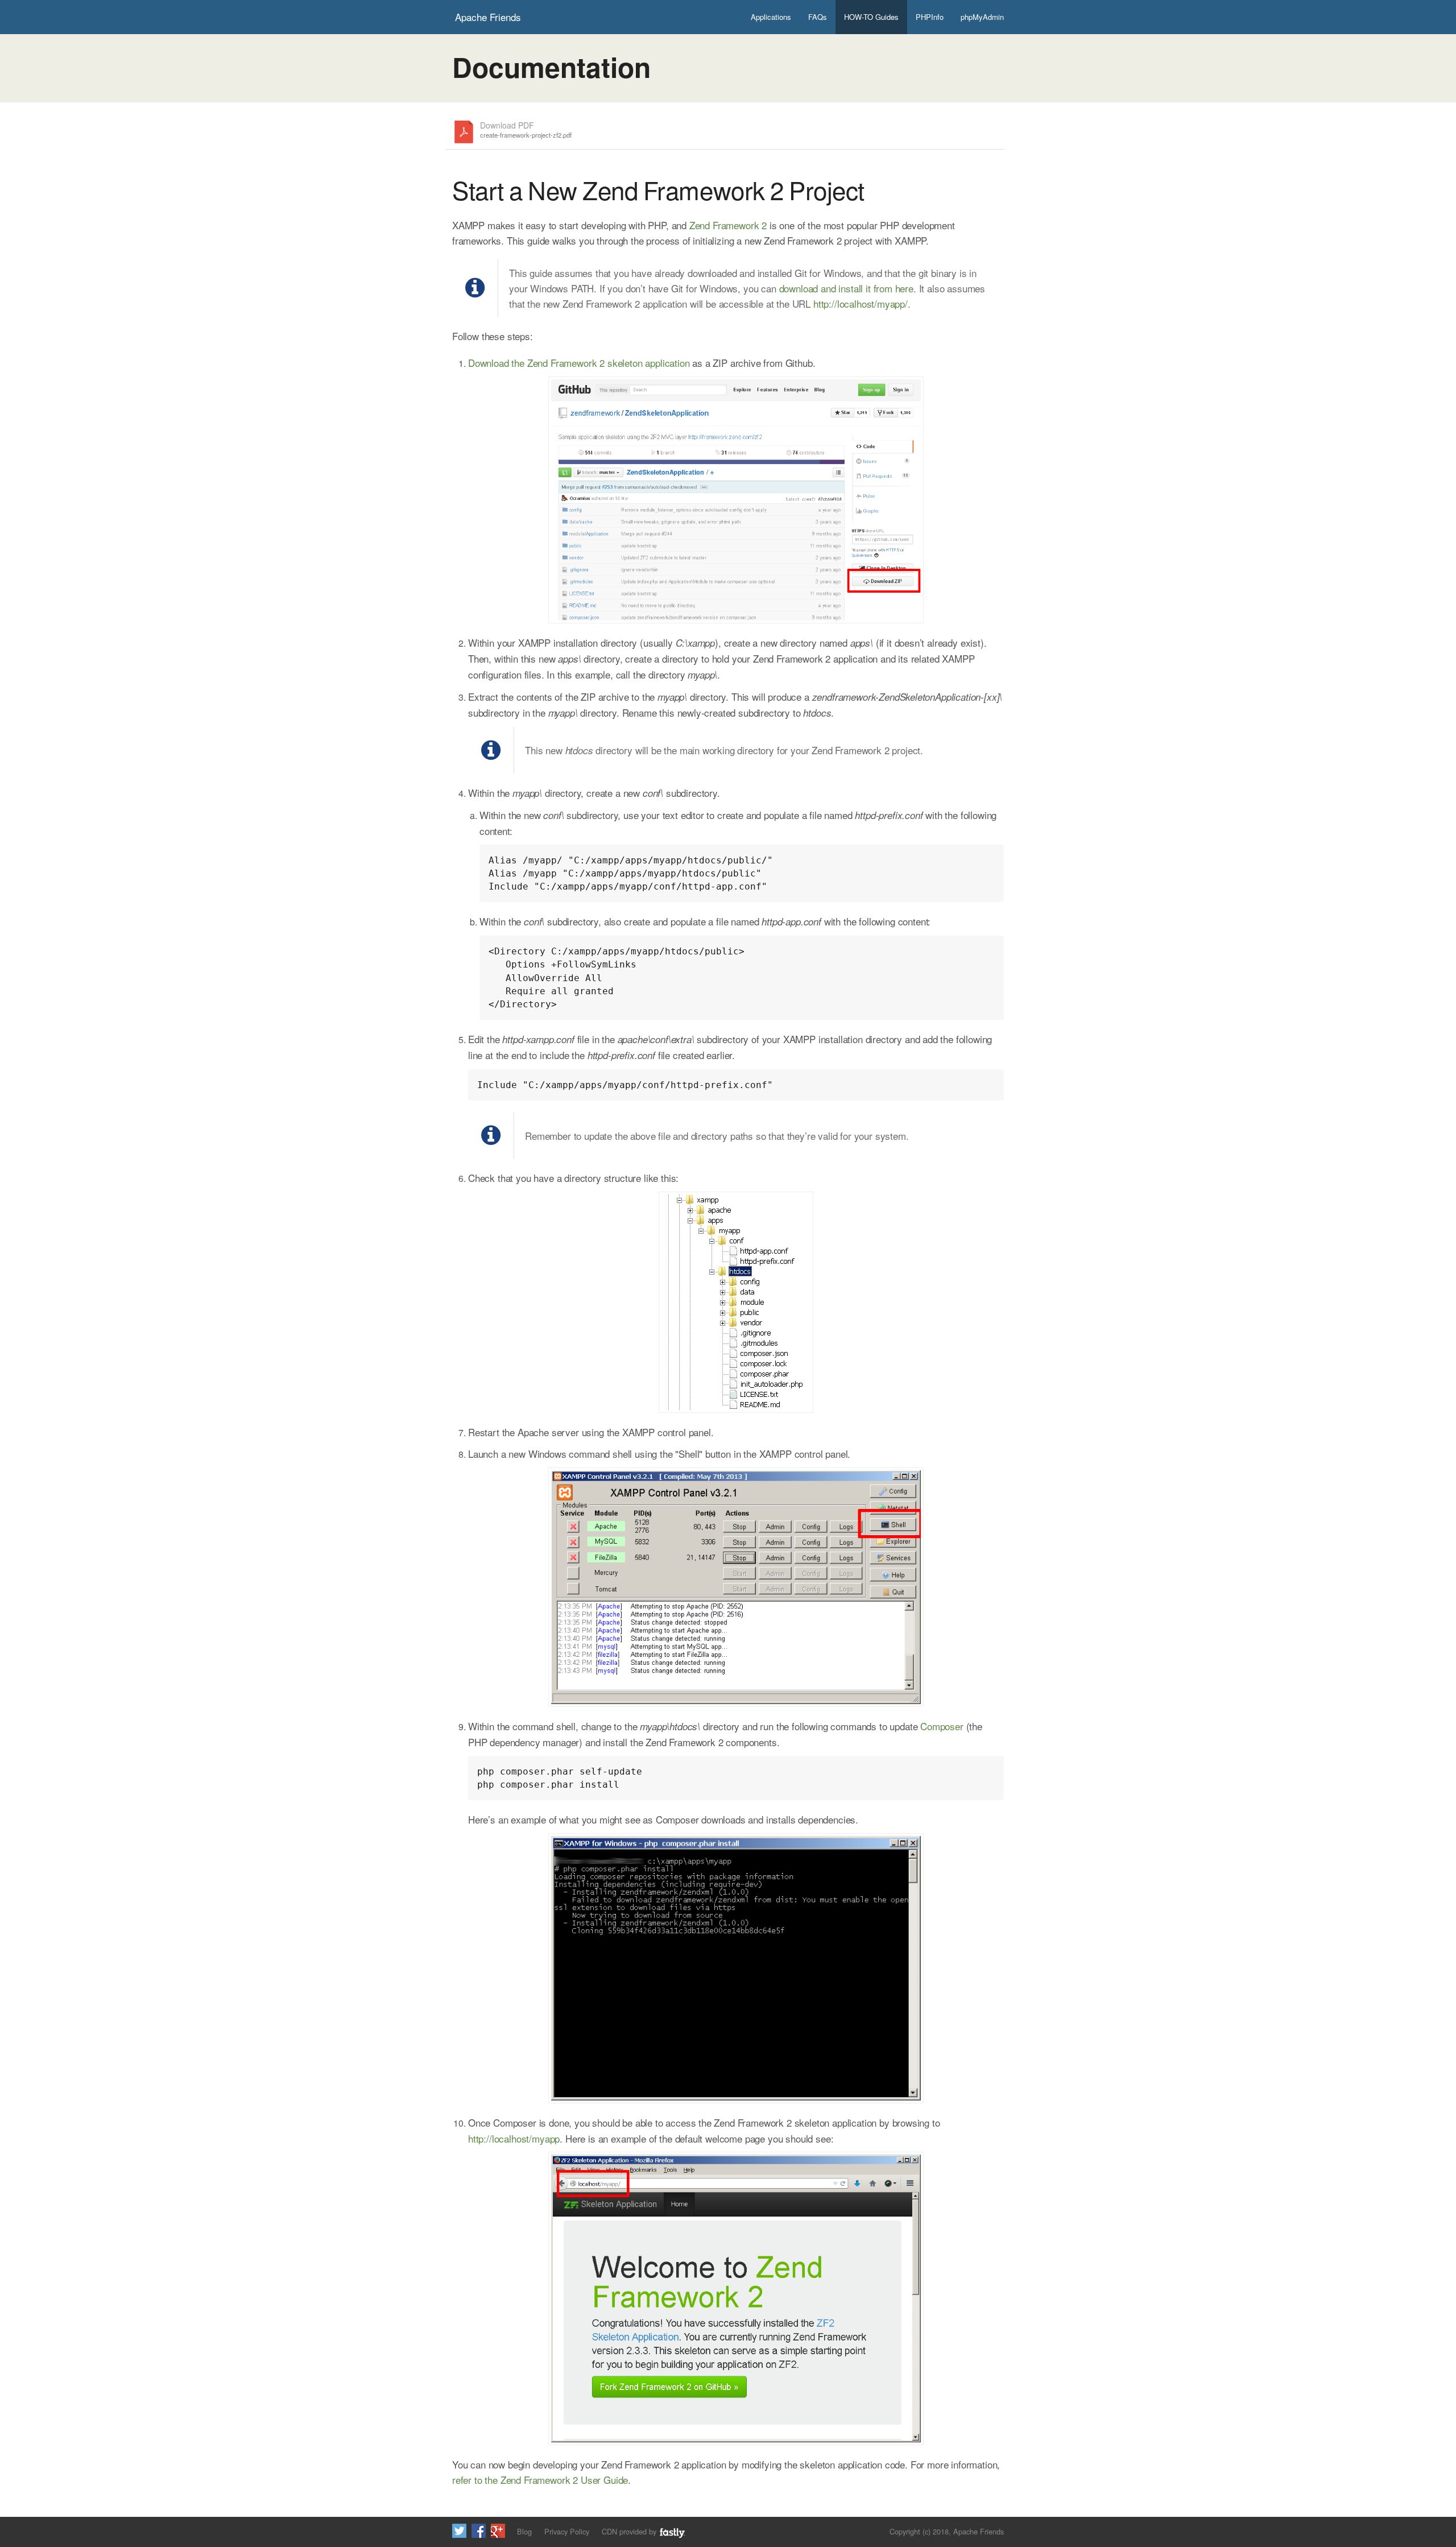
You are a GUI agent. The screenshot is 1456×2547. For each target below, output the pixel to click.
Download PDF (526, 130)
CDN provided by (630, 2531)
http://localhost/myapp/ (861, 303)
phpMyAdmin (982, 17)
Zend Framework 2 (728, 225)
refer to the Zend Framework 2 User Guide (540, 2480)
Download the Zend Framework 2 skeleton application (579, 363)
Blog (524, 2531)
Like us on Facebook (479, 2531)
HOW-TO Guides (871, 17)
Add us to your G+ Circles (498, 2531)
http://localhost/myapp (514, 2138)
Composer (942, 1726)
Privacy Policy (567, 2531)
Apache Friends (488, 17)
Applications (771, 17)
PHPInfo (930, 17)
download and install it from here (846, 288)
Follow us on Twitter (459, 2531)
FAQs (818, 17)
